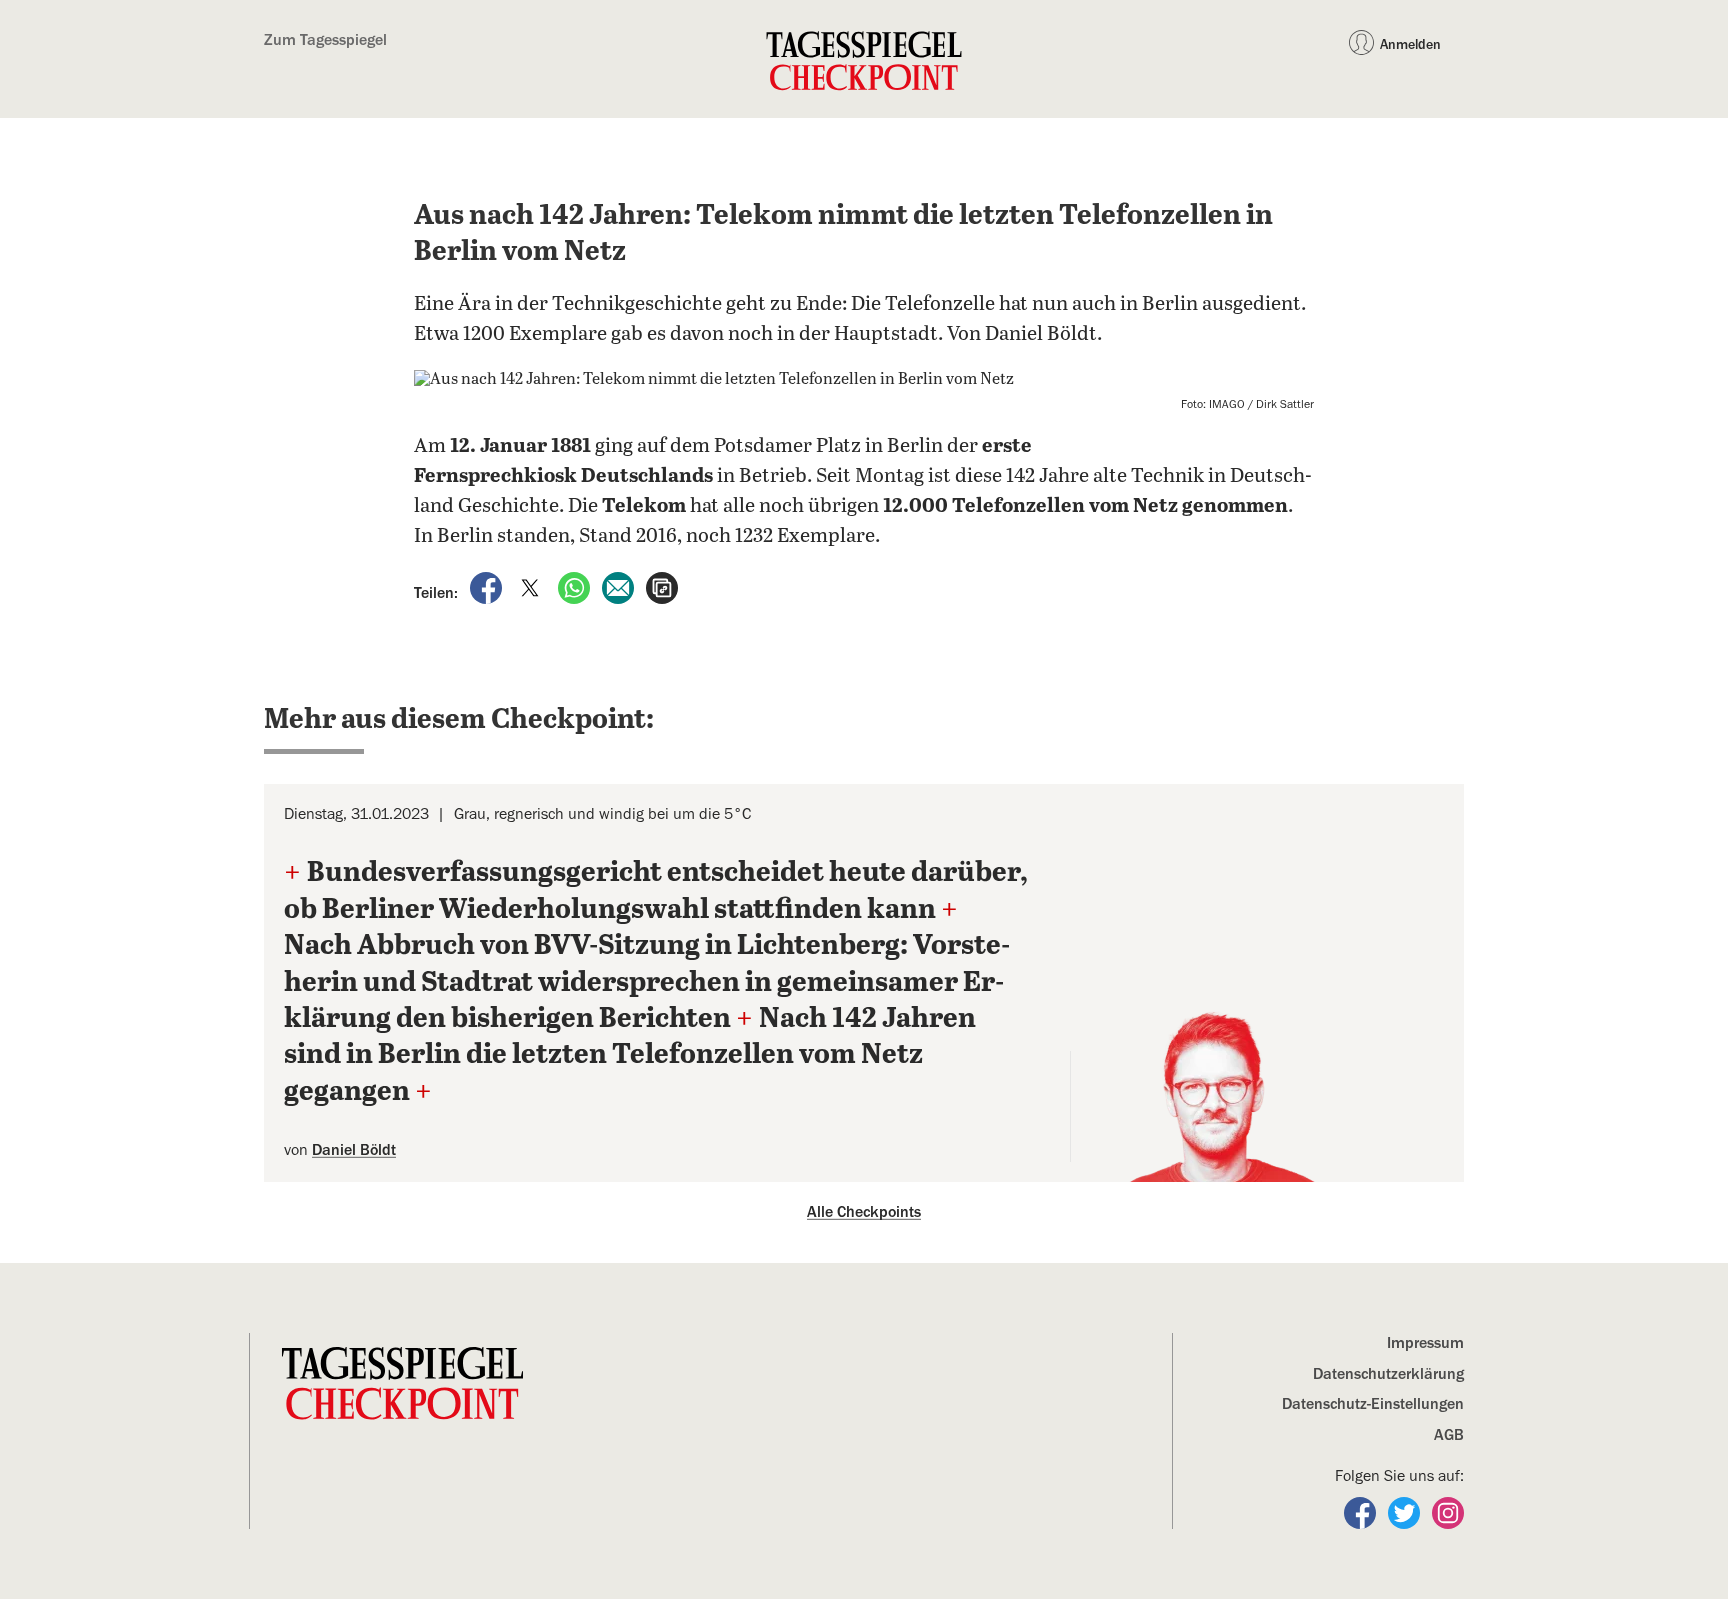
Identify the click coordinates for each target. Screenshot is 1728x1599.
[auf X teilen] (532, 587)
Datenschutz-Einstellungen (1373, 1404)
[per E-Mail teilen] (620, 587)
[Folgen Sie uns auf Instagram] (1448, 1512)
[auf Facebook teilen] (488, 587)
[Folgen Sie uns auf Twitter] (1406, 1512)
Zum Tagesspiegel (325, 40)
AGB (1449, 1435)
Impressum (1425, 1343)
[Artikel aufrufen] (662, 587)
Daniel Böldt (354, 1150)
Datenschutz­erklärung (1388, 1374)
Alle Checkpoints (864, 1212)
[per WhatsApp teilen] (576, 587)
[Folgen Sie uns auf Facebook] (1362, 1512)
